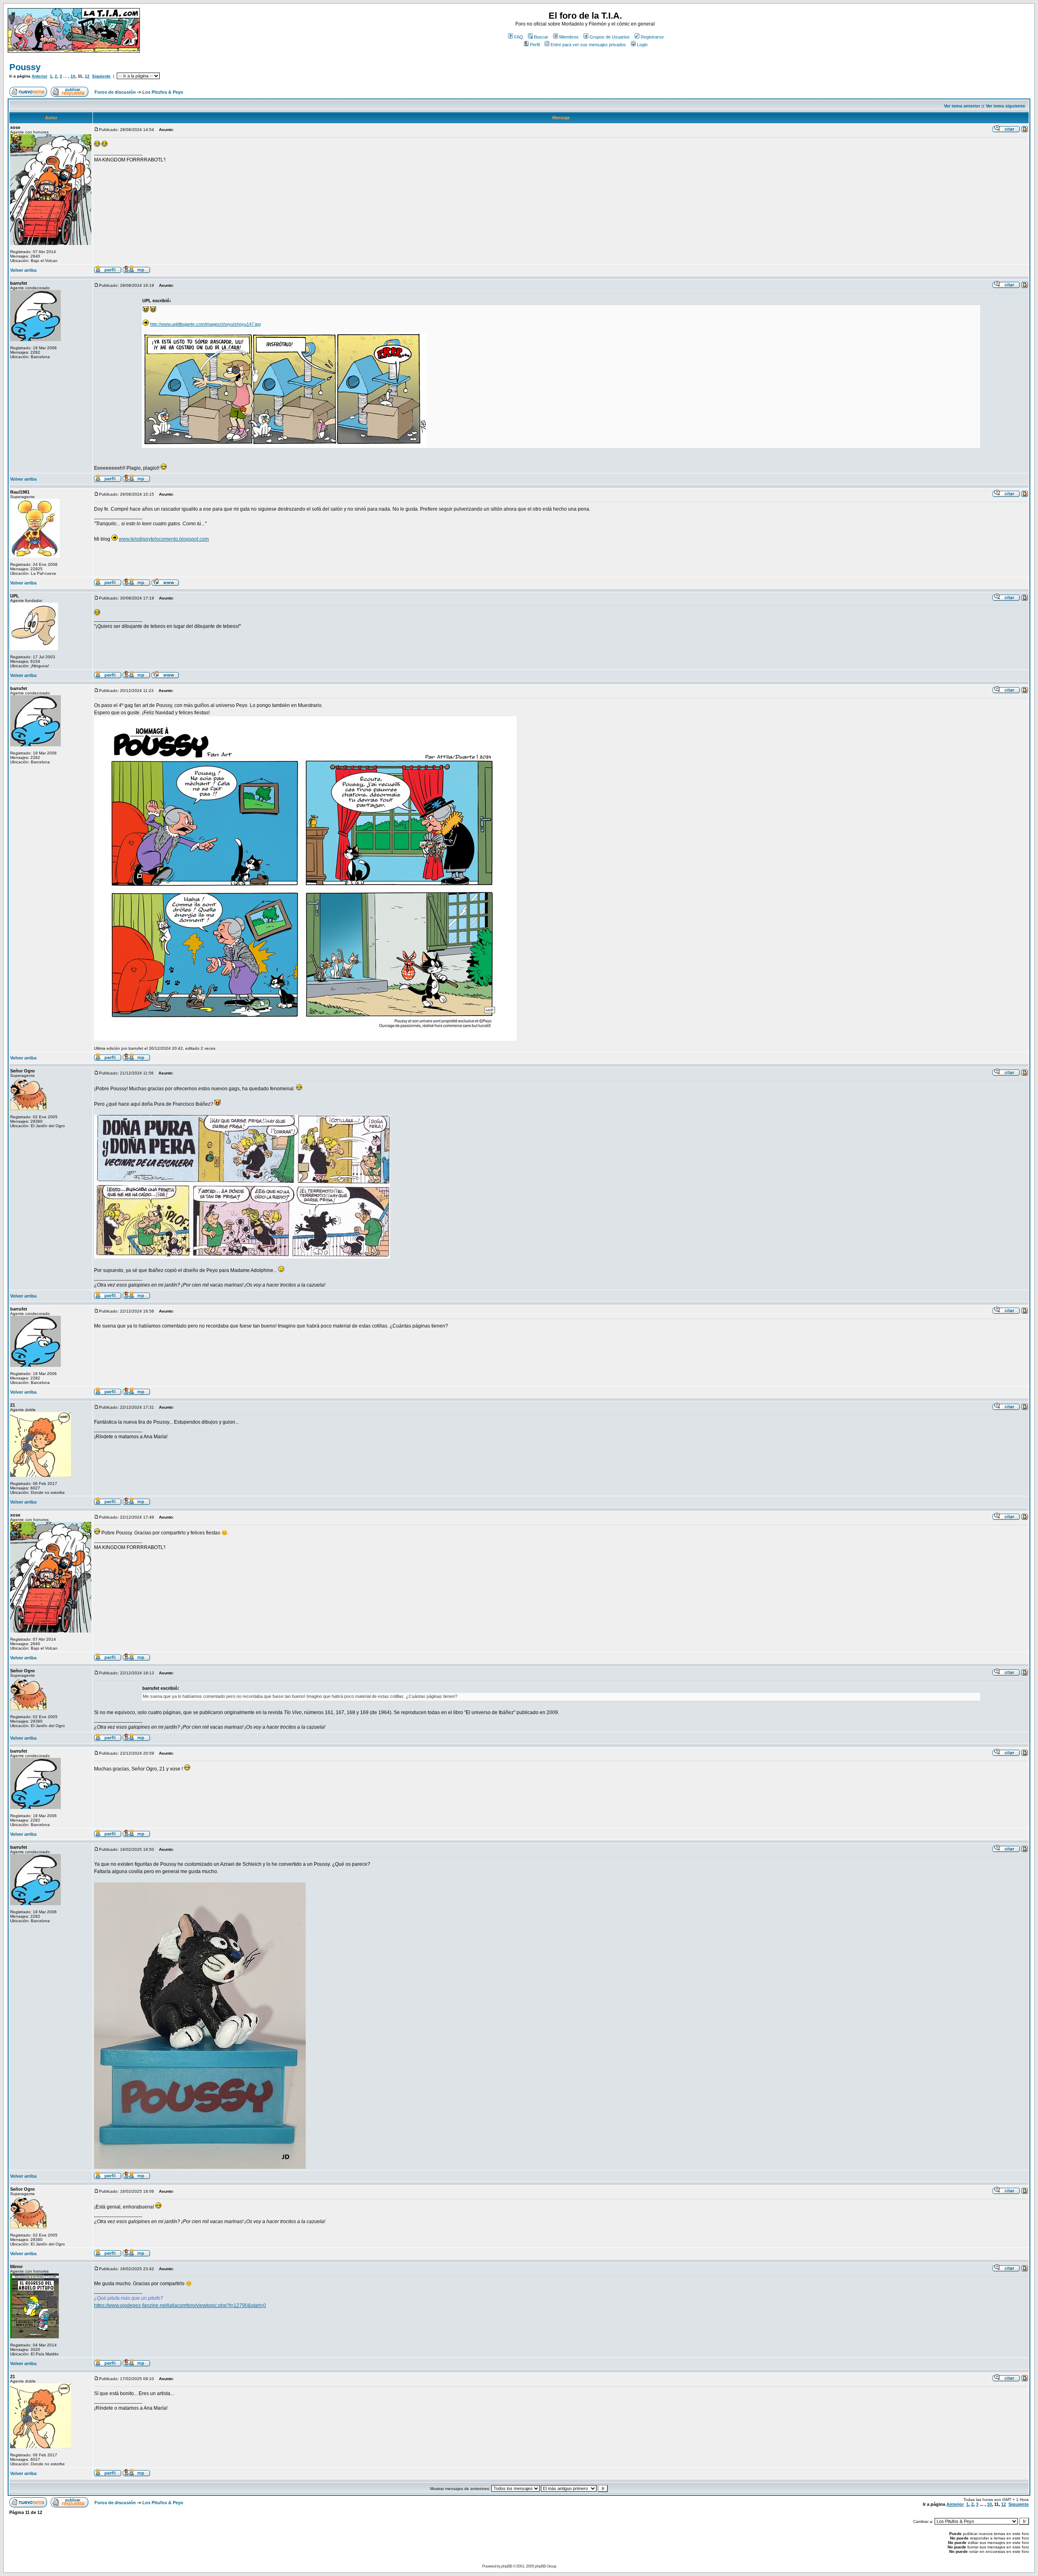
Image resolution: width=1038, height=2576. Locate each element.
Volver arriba (23, 270)
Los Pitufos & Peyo (163, 92)
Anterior (40, 76)
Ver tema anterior (962, 106)
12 (87, 76)
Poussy (25, 67)
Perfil (535, 45)
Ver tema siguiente (1005, 106)
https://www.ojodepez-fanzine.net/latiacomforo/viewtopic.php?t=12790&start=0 (180, 2305)
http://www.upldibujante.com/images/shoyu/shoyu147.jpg (205, 324)
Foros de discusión (115, 92)
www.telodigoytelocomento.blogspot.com (164, 539)
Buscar (541, 37)
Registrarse (652, 37)
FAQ (519, 37)
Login (642, 45)
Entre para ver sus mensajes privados (588, 45)
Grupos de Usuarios (610, 37)
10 (73, 76)
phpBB (507, 2566)
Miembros (569, 37)
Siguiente (101, 76)
